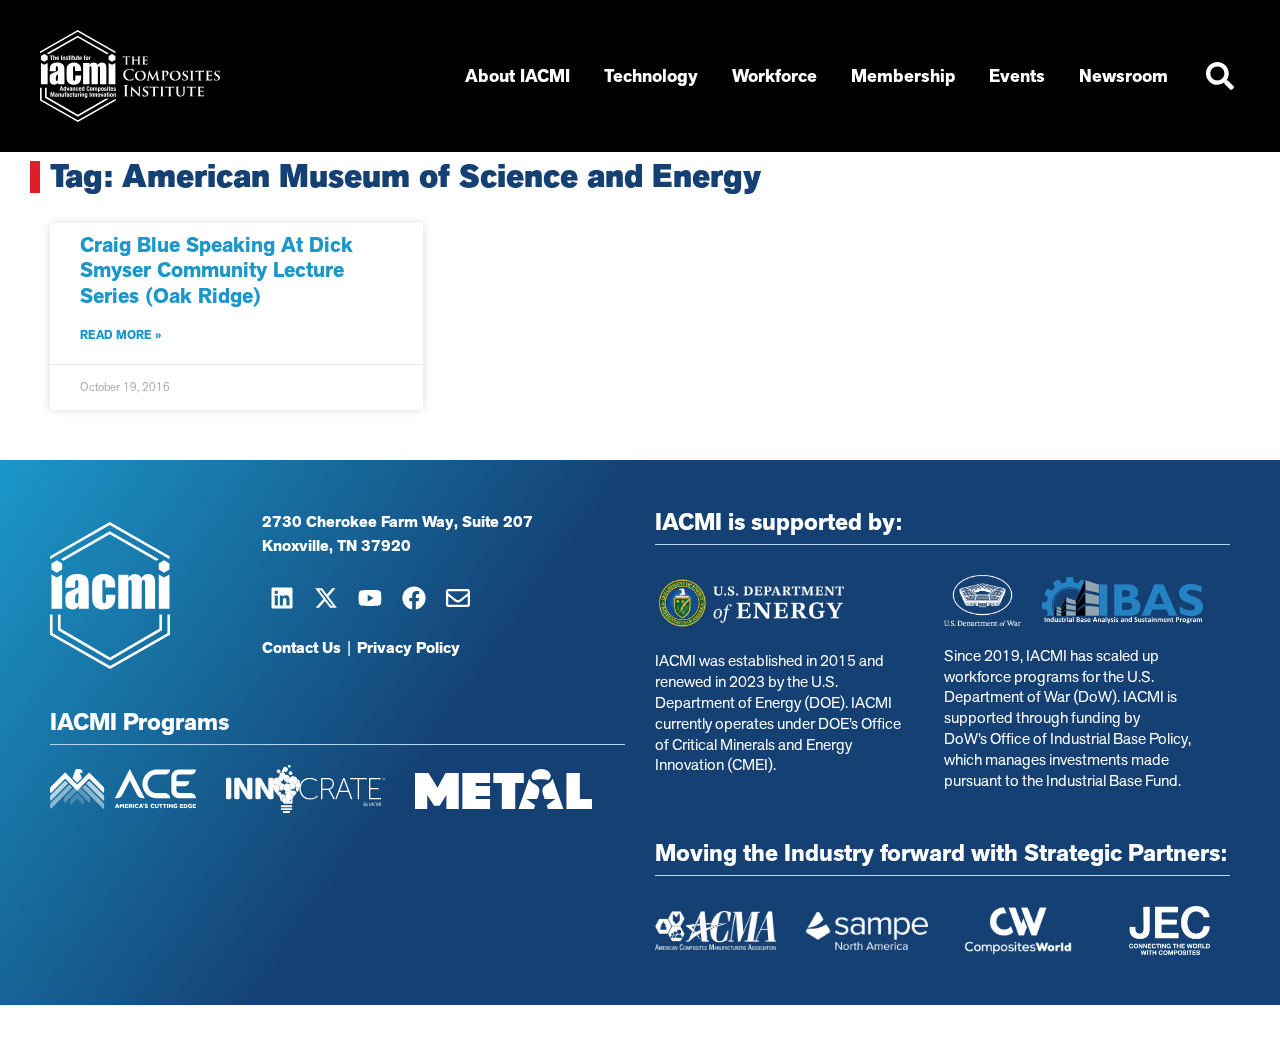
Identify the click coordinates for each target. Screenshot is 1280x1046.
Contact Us (301, 648)
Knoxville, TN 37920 (336, 546)
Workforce (774, 76)
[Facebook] (414, 598)
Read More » (120, 335)
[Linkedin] (282, 598)
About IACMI (517, 76)
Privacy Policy (408, 648)
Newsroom (1123, 76)
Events (1017, 76)
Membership (903, 76)
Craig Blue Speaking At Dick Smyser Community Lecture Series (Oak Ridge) (216, 270)
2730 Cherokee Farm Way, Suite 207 (397, 522)
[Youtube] (370, 598)
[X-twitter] (326, 598)
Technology (651, 76)
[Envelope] (458, 598)
